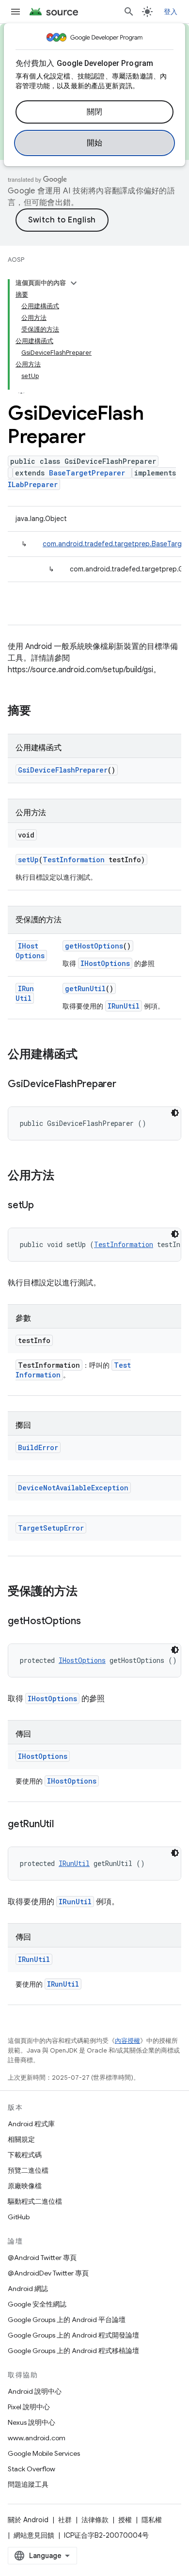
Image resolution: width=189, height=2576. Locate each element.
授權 (125, 2520)
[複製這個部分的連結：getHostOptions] (91, 1622)
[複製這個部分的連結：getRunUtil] (63, 1825)
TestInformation (74, 860)
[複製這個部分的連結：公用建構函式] (87, 1055)
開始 (95, 143)
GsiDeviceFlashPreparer (63, 770)
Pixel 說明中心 (29, 2407)
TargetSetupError (51, 1528)
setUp (28, 860)
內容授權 (127, 2041)
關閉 (95, 112)
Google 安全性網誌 (37, 2304)
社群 (65, 2520)
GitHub (19, 2217)
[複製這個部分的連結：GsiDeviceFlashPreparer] (126, 1085)
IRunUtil (25, 993)
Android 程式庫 (31, 2124)
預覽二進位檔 (28, 2170)
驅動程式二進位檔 (35, 2201)
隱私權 (152, 2520)
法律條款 (95, 2520)
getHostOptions (94, 946)
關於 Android (28, 2520)
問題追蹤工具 (28, 2484)
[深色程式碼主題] (175, 1113)
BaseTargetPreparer (87, 473)
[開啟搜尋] (129, 12)
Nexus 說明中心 (31, 2422)
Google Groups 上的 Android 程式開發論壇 (73, 2335)
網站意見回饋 (34, 2535)
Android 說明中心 (35, 2391)
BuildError (38, 1447)
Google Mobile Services (44, 2453)
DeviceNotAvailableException (73, 1488)
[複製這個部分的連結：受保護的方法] (87, 1592)
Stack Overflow (31, 2469)
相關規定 (21, 2139)
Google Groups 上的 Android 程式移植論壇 (73, 2351)
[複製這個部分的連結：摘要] (41, 711)
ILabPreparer (33, 484)
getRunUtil (85, 988)
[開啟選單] (16, 12)
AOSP (16, 260)
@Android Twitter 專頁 (42, 2258)
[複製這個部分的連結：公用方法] (64, 1176)
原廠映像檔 (25, 2186)
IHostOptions (30, 951)
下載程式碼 (25, 2155)
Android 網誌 (28, 2289)
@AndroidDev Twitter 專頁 (48, 2273)
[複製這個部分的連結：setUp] (44, 1206)
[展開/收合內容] (74, 283)
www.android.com (37, 2438)
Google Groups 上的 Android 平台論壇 (67, 2320)
